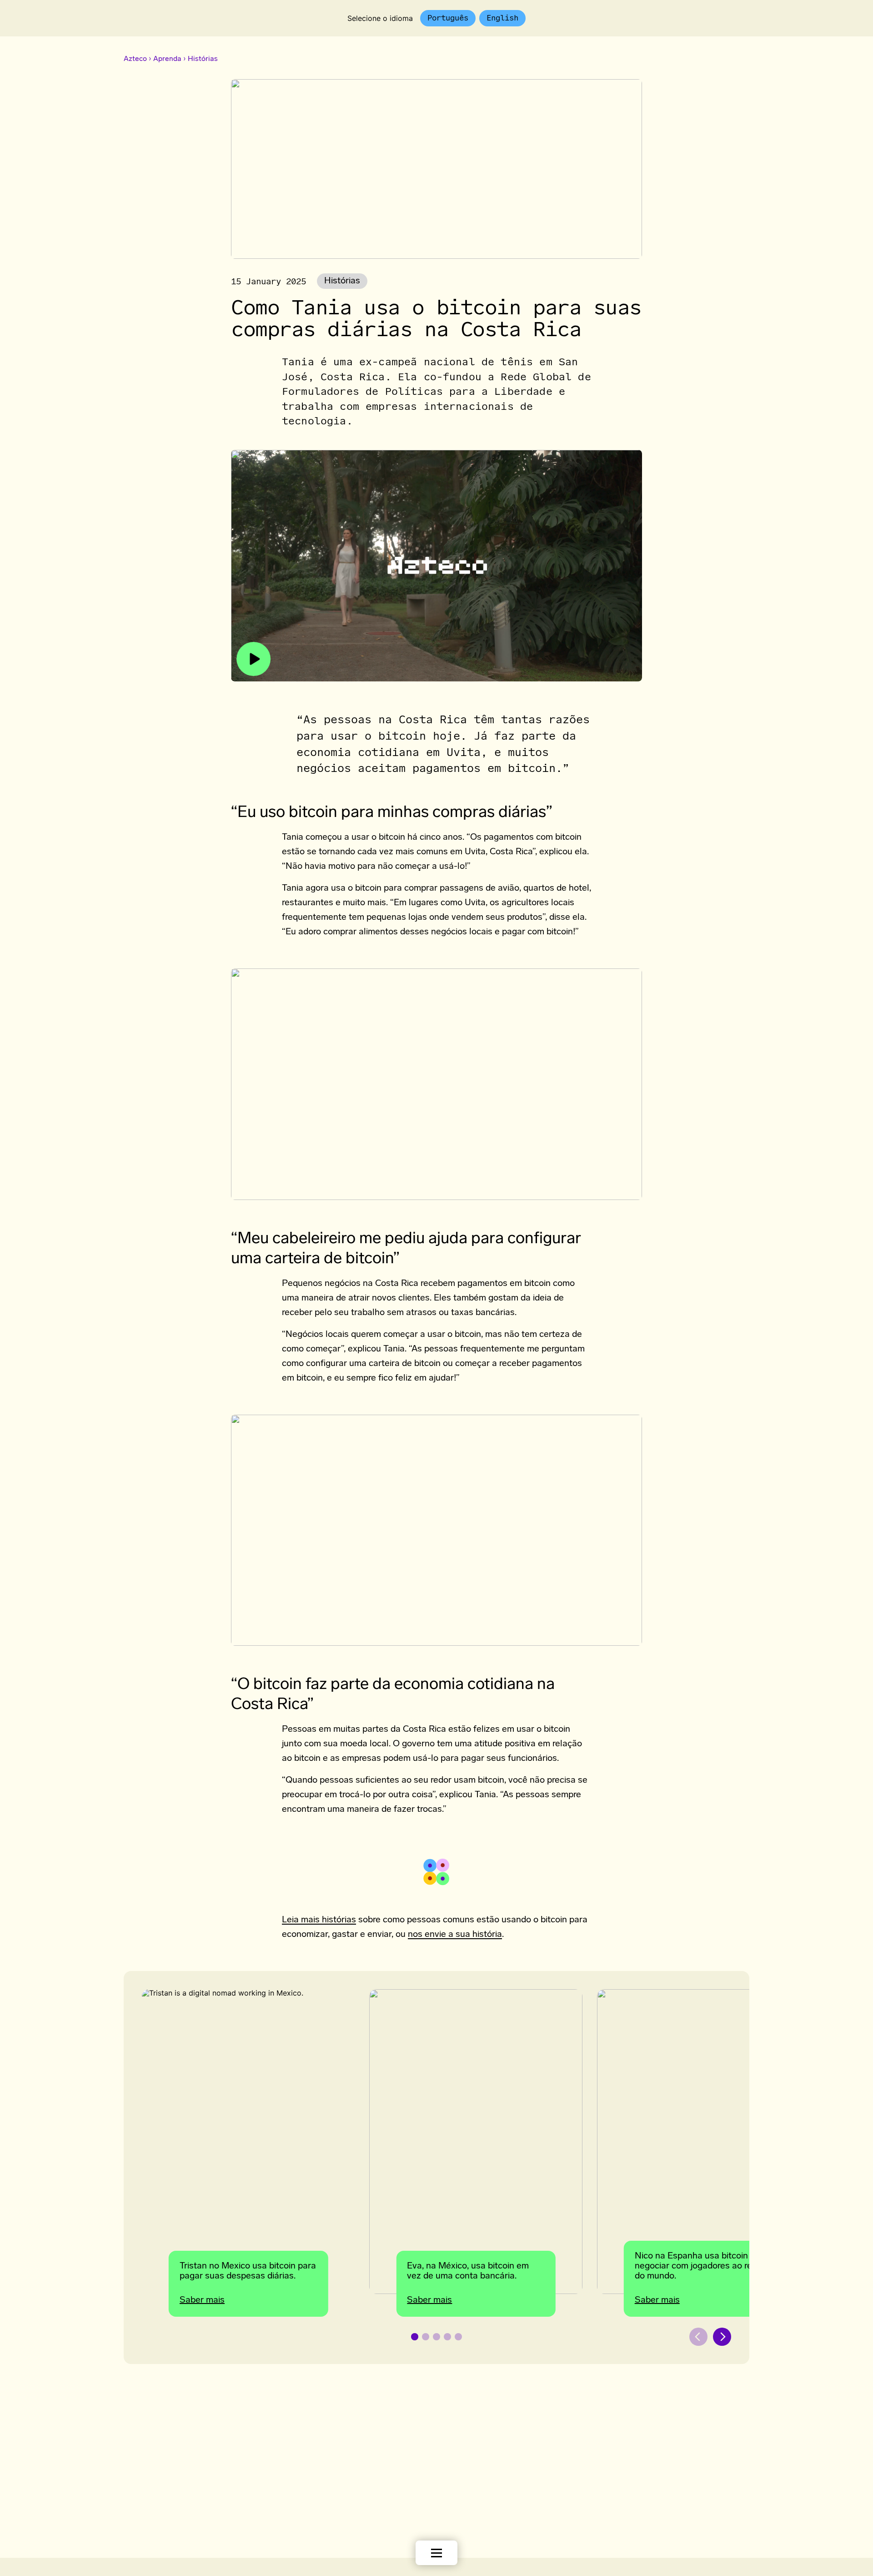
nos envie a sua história (455, 1935)
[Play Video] (436, 566)
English (502, 18)
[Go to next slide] (722, 2337)
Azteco (135, 59)
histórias (342, 281)
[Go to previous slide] (698, 2337)
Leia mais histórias (319, 1920)
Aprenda (167, 59)
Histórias (203, 59)
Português (448, 18)
